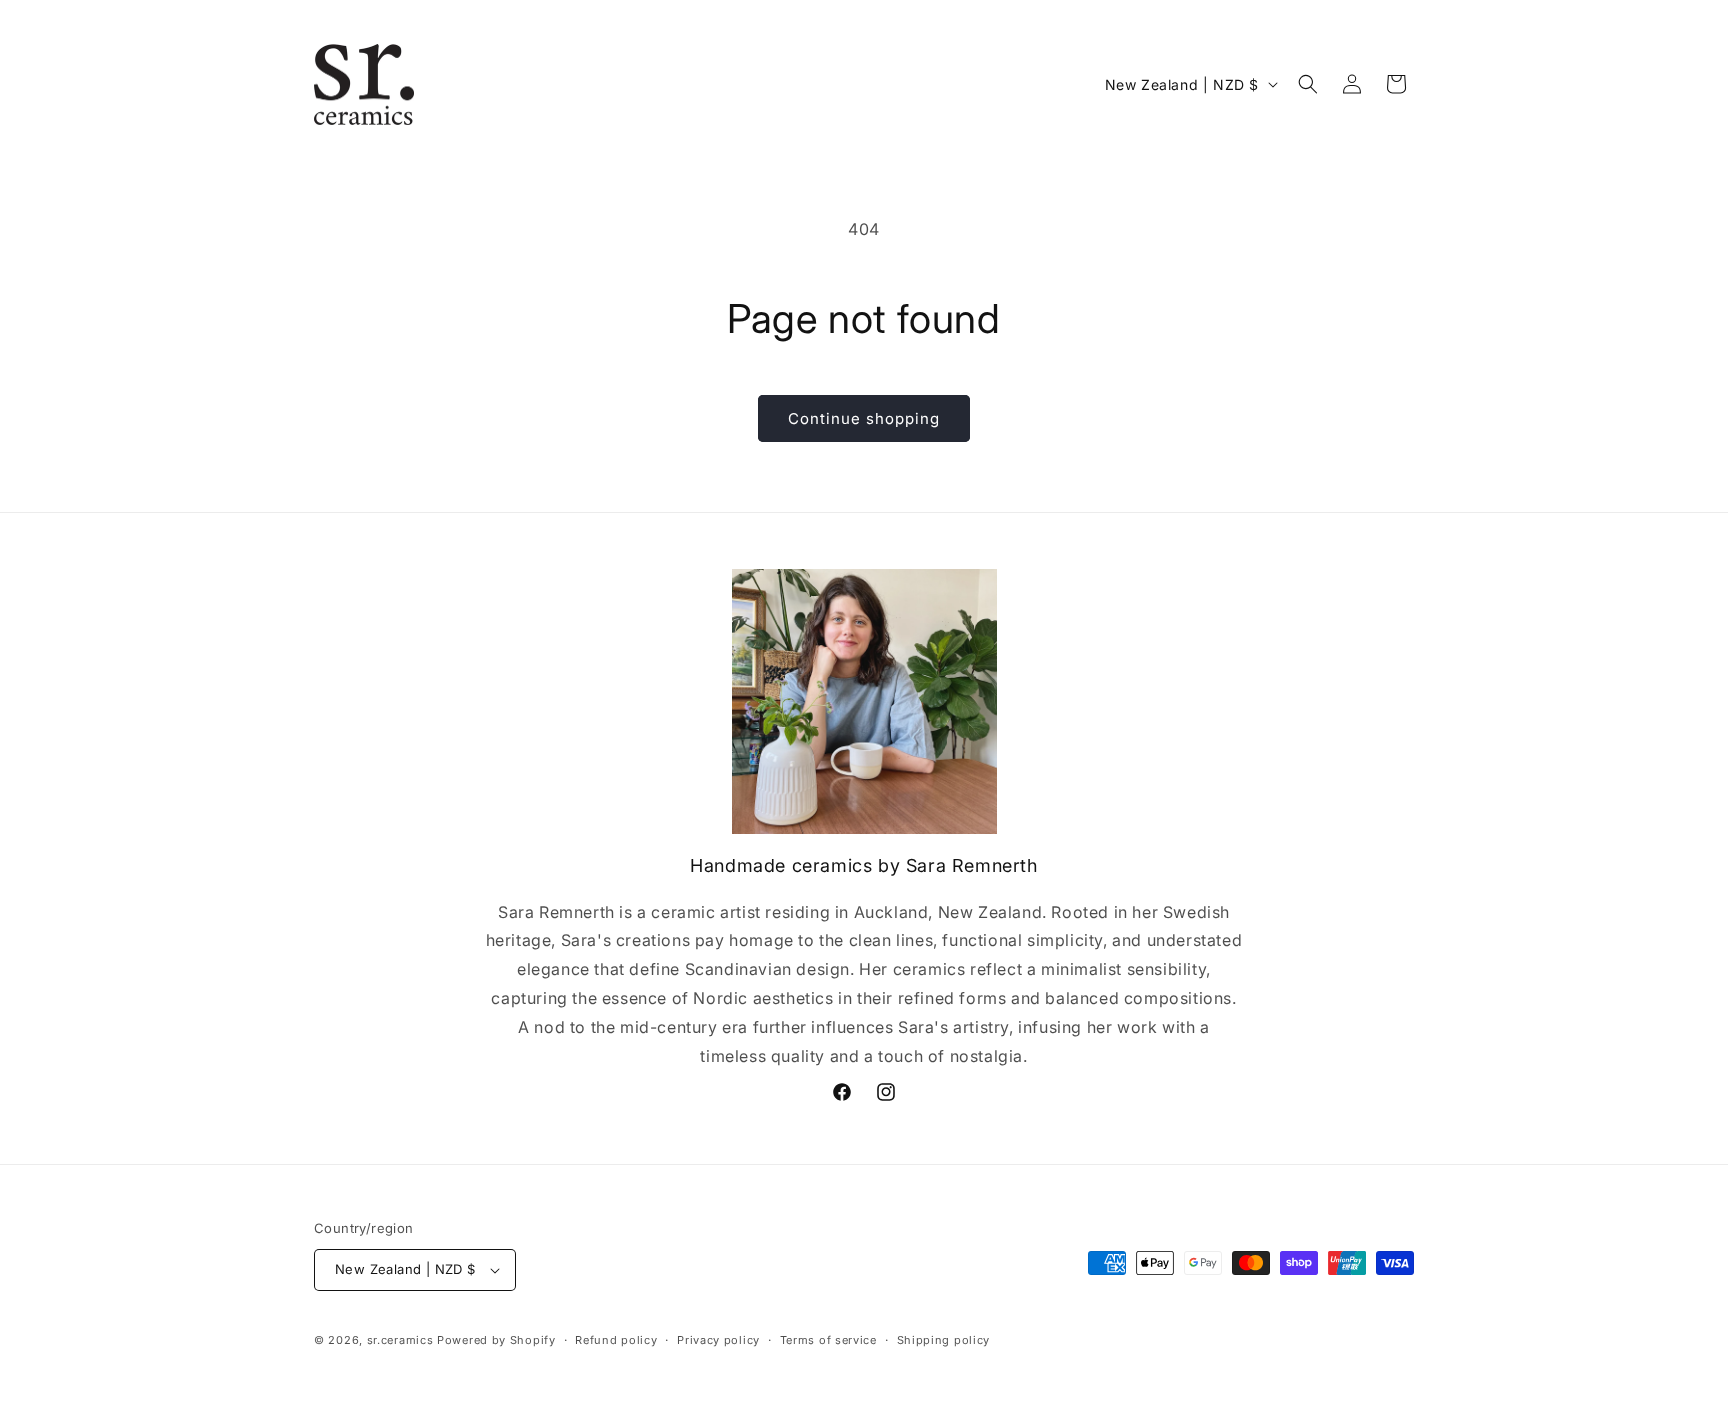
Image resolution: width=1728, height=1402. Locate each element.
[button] (1308, 84)
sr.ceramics (400, 1340)
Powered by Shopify (496, 1340)
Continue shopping (864, 418)
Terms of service (828, 1340)
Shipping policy (944, 1340)
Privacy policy (718, 1340)
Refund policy (616, 1340)
